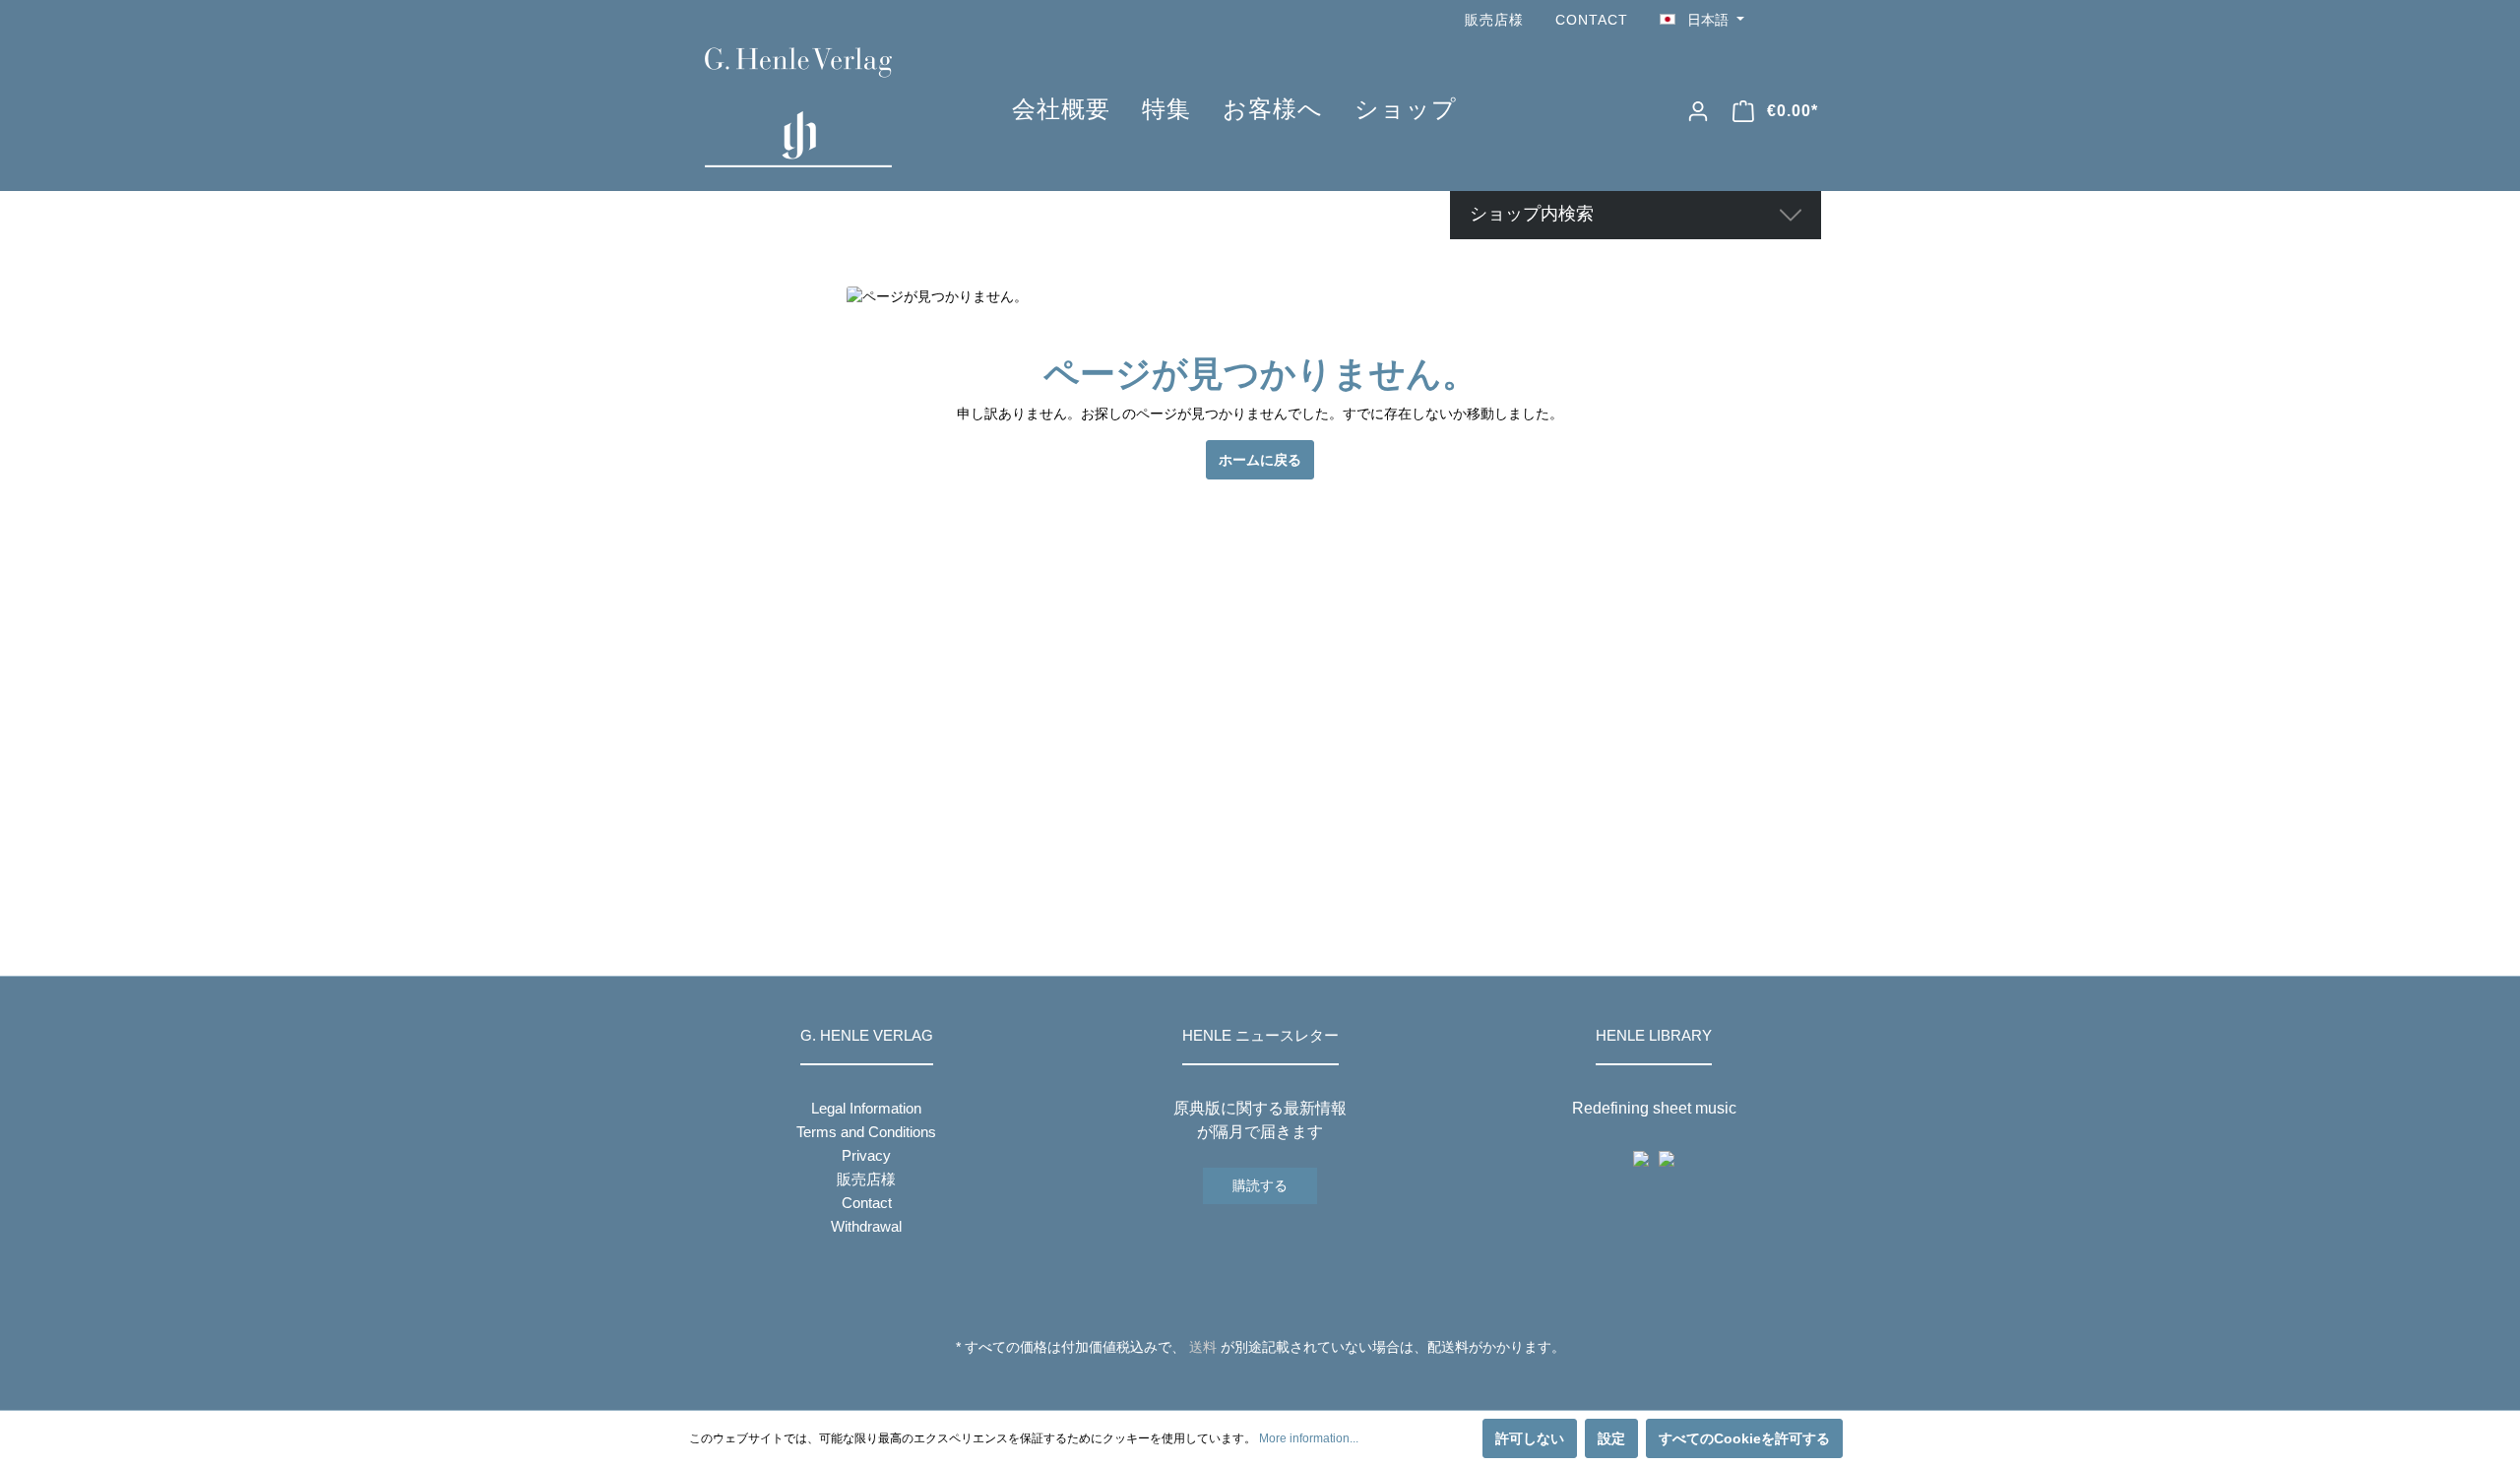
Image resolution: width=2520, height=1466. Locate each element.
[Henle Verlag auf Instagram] (1809, 20)
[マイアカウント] (1698, 111)
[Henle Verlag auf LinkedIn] (1275, 1383)
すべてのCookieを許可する (1744, 1438)
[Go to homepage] (829, 107)
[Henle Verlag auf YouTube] (1782, 20)
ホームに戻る (1260, 460)
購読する (1260, 1185)
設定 (1611, 1438)
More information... (1309, 1438)
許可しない (1530, 1438)
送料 (1203, 1347)
